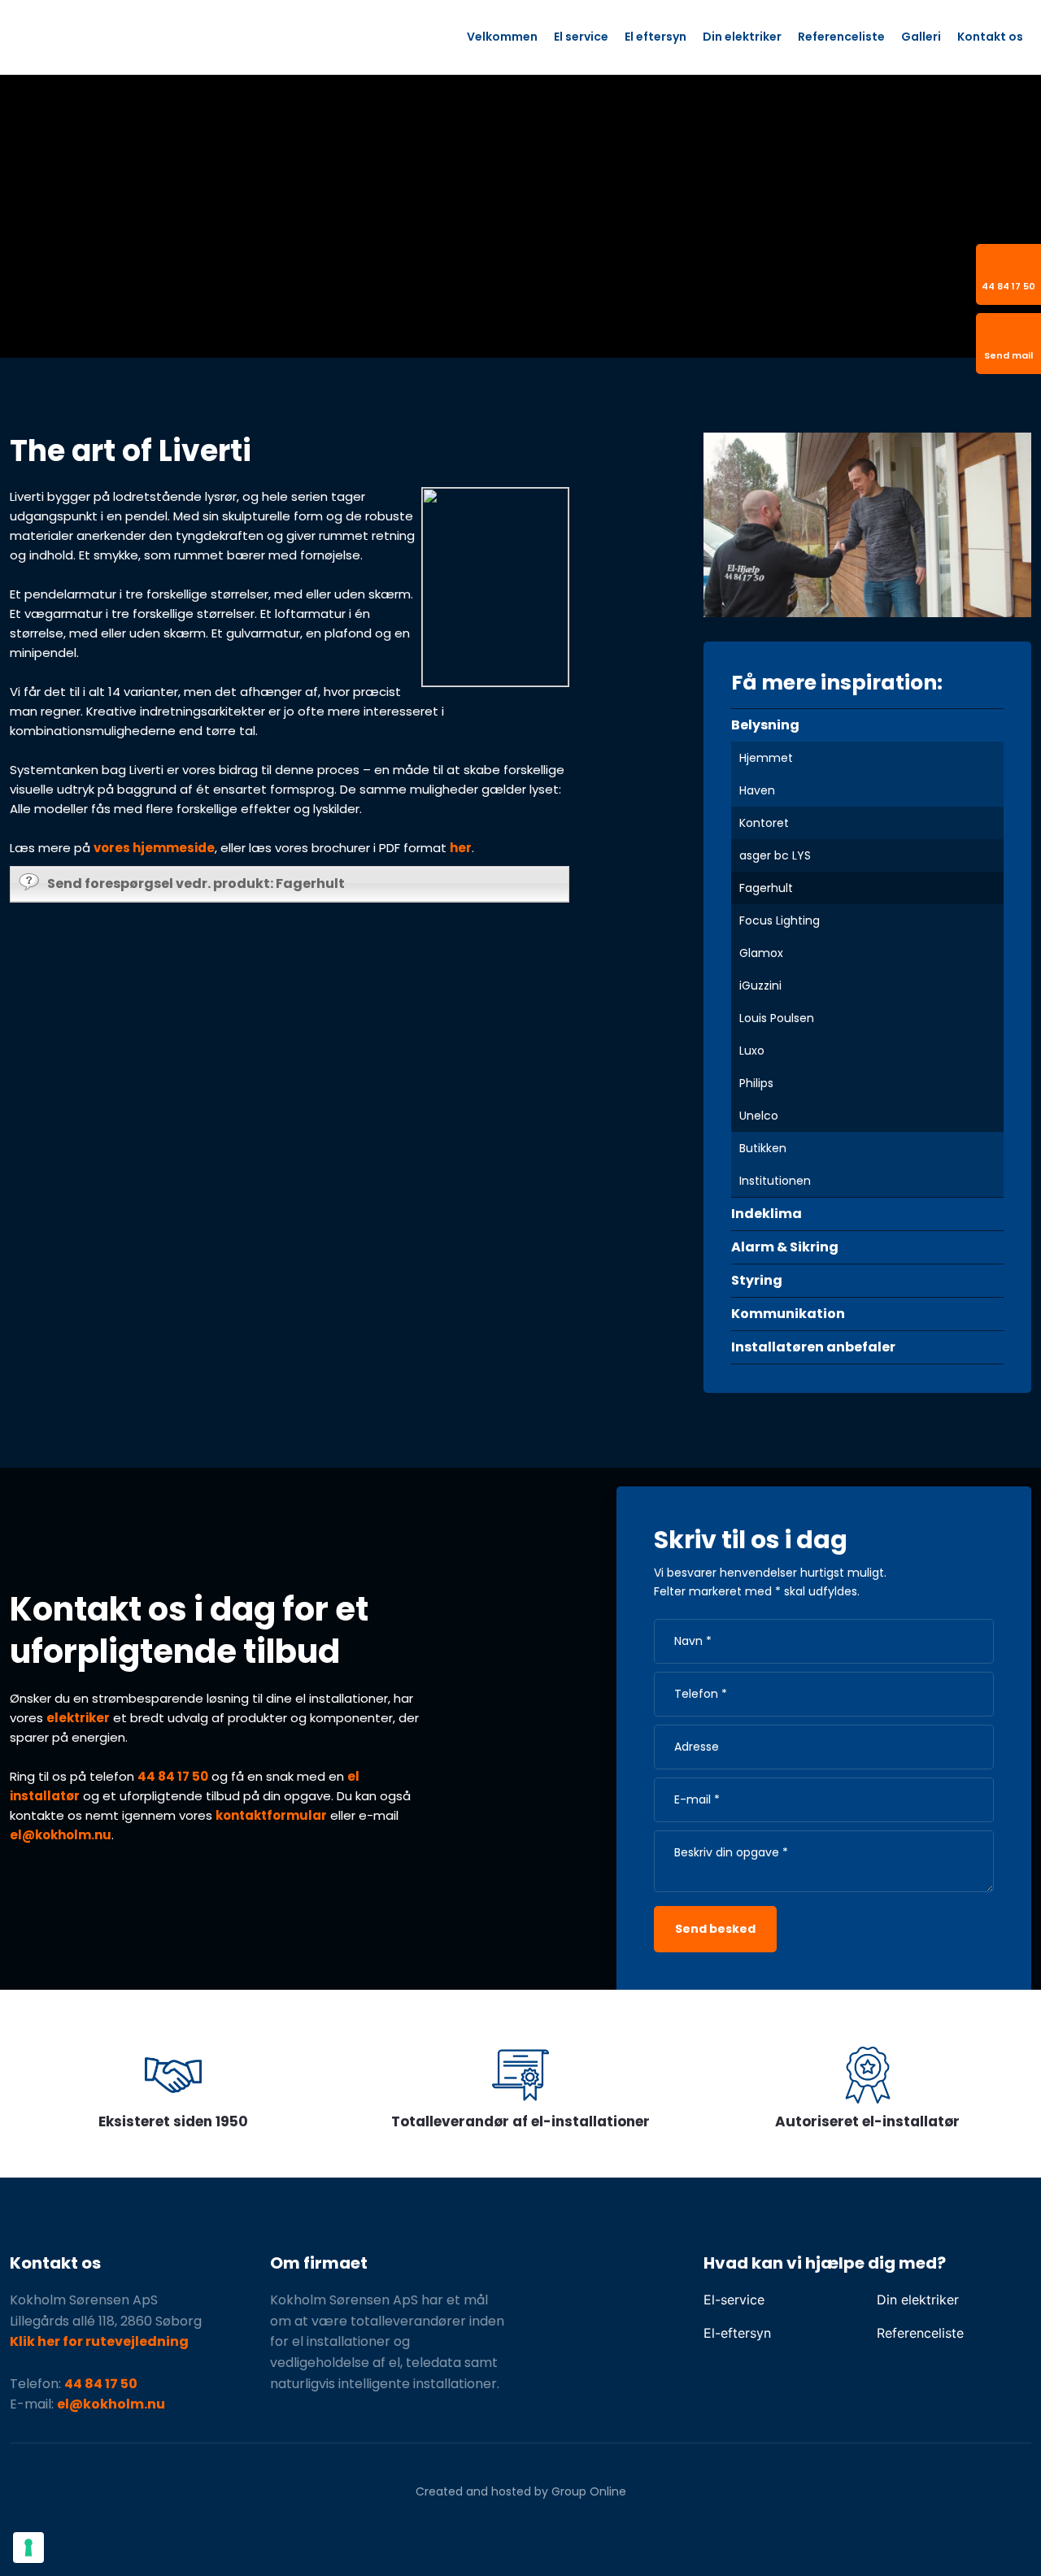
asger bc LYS (775, 855)
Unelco (759, 1116)
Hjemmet (766, 758)
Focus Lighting (780, 920)
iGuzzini (760, 986)
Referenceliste (841, 37)
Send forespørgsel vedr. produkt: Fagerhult (196, 883)
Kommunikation (788, 1314)
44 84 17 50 (173, 1776)
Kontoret (764, 823)
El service (581, 37)
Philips (756, 1083)
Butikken (763, 1148)
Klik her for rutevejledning (99, 2341)
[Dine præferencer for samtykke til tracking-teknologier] (28, 2548)
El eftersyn (656, 37)
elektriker (78, 1718)
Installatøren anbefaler (813, 1347)
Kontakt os (990, 37)
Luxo (752, 1051)
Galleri (921, 37)
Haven (757, 790)
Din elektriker (742, 37)
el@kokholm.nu (61, 1835)
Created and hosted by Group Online (521, 2491)
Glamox (761, 953)
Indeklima (767, 1214)
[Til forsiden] (152, 37)
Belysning (765, 725)
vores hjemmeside (154, 848)
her (461, 848)
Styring (757, 1280)
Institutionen (775, 1181)
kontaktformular (271, 1815)
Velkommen (502, 37)
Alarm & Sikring (785, 1247)
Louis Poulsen (777, 1018)
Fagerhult (766, 888)
